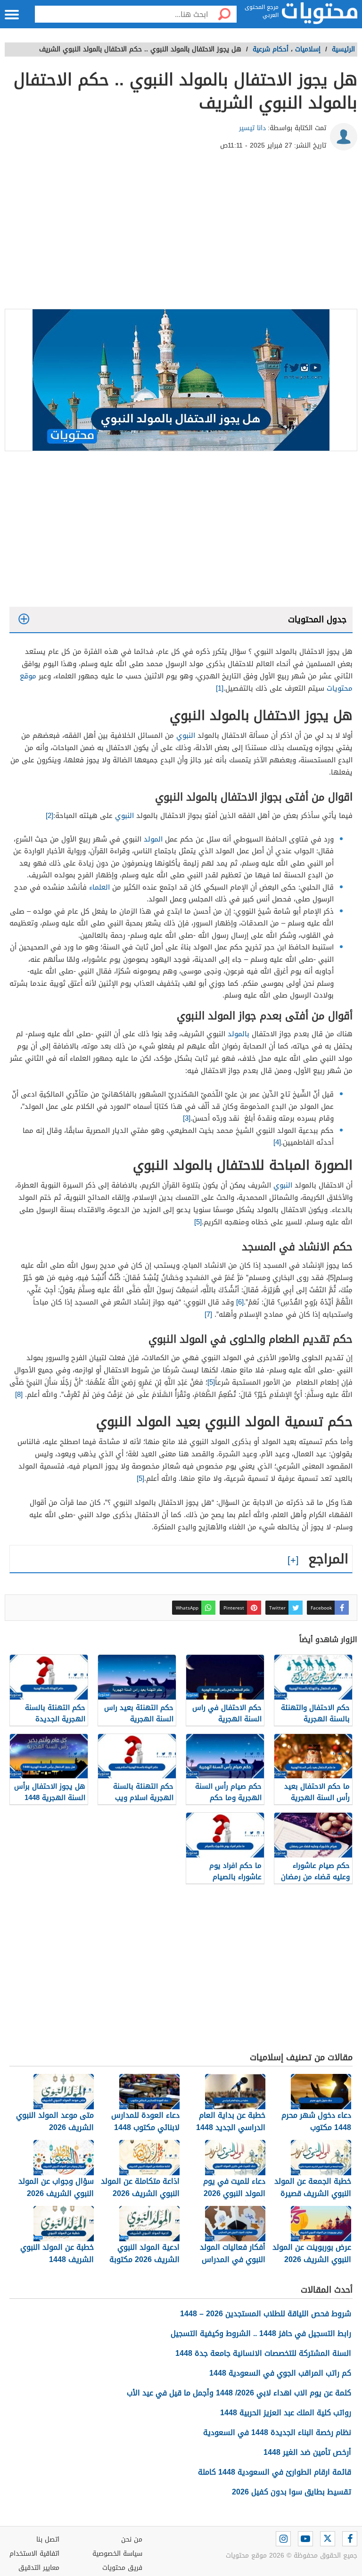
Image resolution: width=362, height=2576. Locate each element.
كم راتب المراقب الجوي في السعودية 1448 (280, 2373)
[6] (240, 1302)
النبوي (186, 735)
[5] (198, 1222)
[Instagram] (283, 2539)
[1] (220, 688)
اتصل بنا (48, 2539)
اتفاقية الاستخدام (34, 2554)
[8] (19, 1395)
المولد (153, 839)
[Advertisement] (181, 233)
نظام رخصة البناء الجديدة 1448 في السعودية (277, 2432)
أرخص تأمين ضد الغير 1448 (307, 2452)
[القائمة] (12, 15)
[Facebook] (350, 2539)
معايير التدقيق (39, 2568)
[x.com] (328, 2539)
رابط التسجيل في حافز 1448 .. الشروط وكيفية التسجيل (261, 2333)
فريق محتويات (122, 2568)
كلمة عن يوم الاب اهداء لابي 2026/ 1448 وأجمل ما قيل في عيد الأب (239, 2393)
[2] (49, 816)
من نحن (132, 2539)
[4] (277, 1142)
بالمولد (239, 1034)
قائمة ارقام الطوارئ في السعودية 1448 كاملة (275, 2472)
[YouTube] (305, 2539)
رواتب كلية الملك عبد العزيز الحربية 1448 (286, 2413)
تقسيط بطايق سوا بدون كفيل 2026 (292, 2492)
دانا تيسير (252, 128)
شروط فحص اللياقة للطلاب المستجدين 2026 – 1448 (266, 2314)
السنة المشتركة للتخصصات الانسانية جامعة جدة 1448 (263, 2353)
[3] (187, 1118)
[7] (208, 1314)
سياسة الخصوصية (117, 2554)
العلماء (99, 887)
